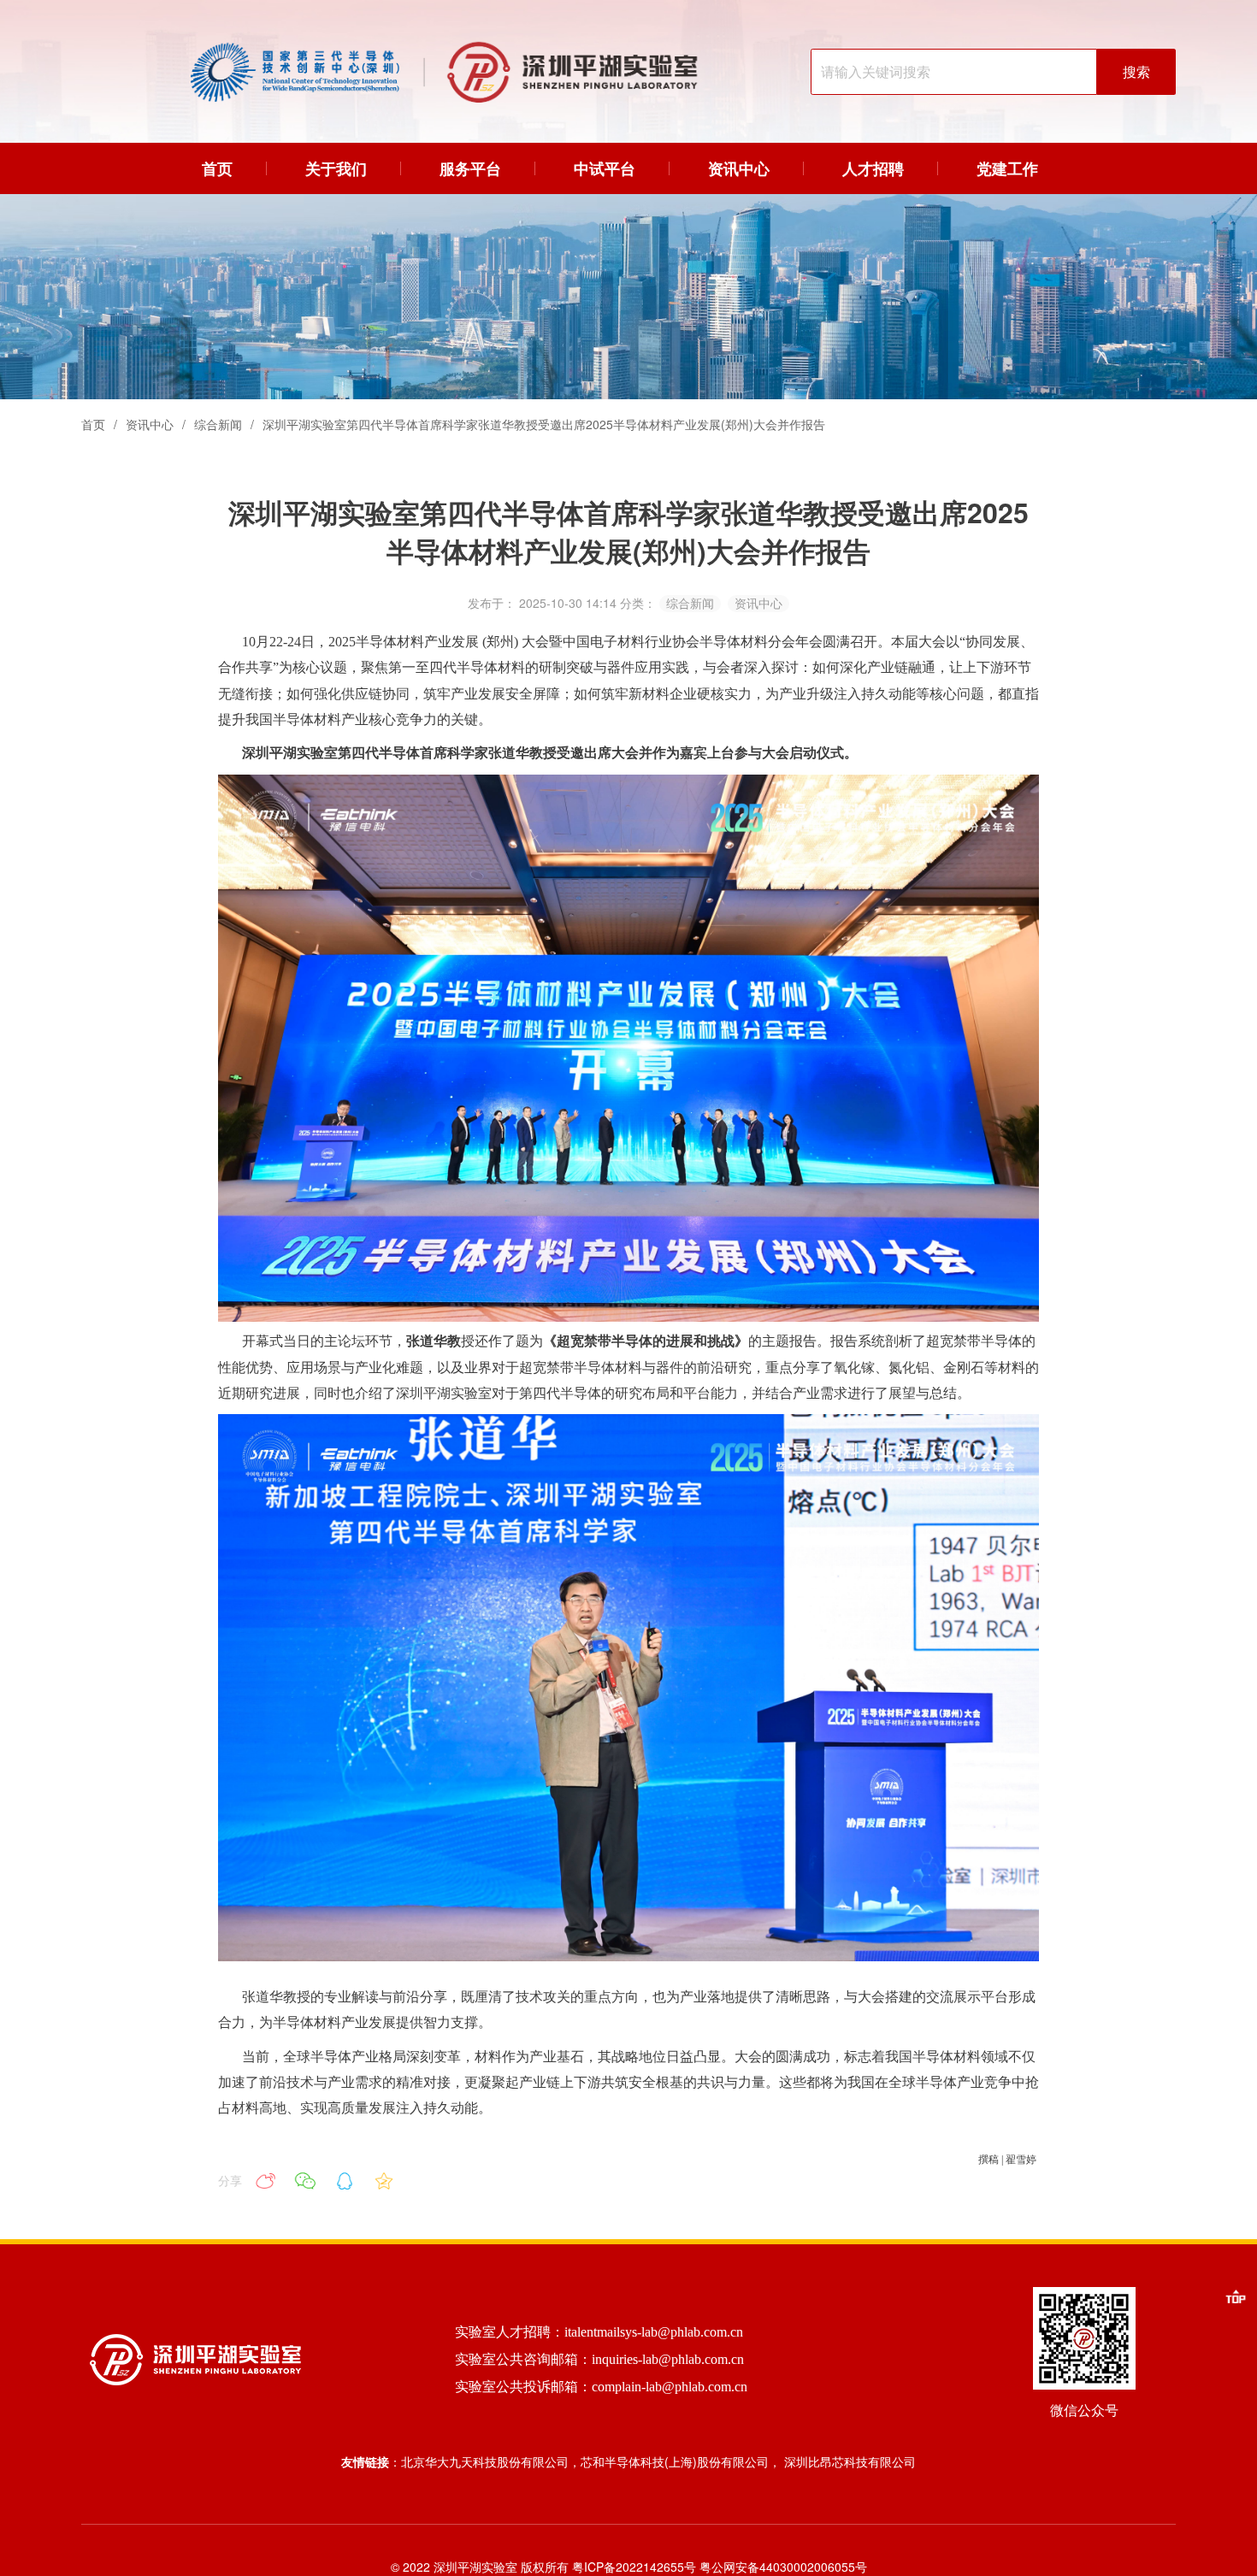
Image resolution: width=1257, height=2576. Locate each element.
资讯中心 (150, 424)
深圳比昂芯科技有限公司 (850, 2461)
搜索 (1136, 72)
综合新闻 (218, 424)
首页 (93, 424)
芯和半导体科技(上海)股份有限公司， (682, 2461)
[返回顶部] (1236, 2296)
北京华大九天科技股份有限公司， (491, 2461)
